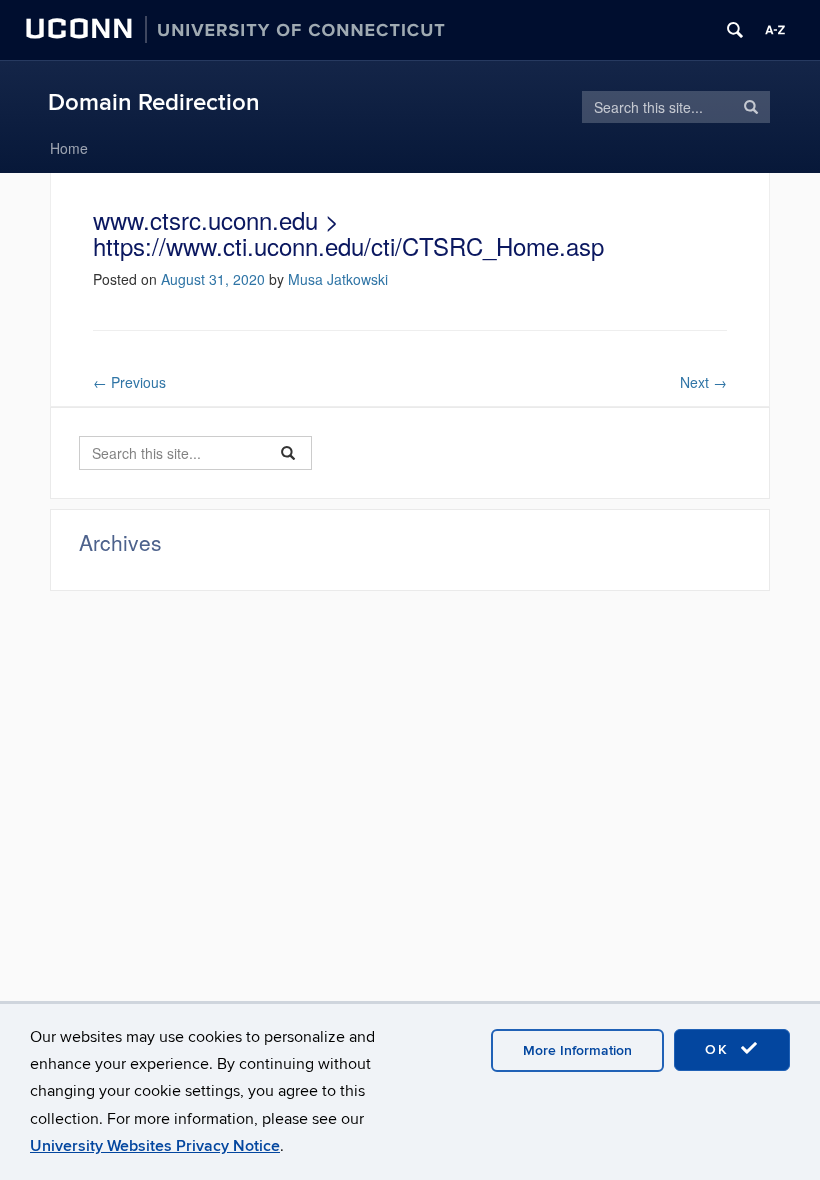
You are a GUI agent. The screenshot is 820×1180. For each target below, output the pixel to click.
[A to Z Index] (775, 30)
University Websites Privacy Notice (155, 1146)
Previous (129, 382)
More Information (577, 1050)
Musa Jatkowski (338, 279)
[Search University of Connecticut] (735, 30)
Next (703, 382)
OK (720, 1049)
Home (69, 148)
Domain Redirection (154, 102)
